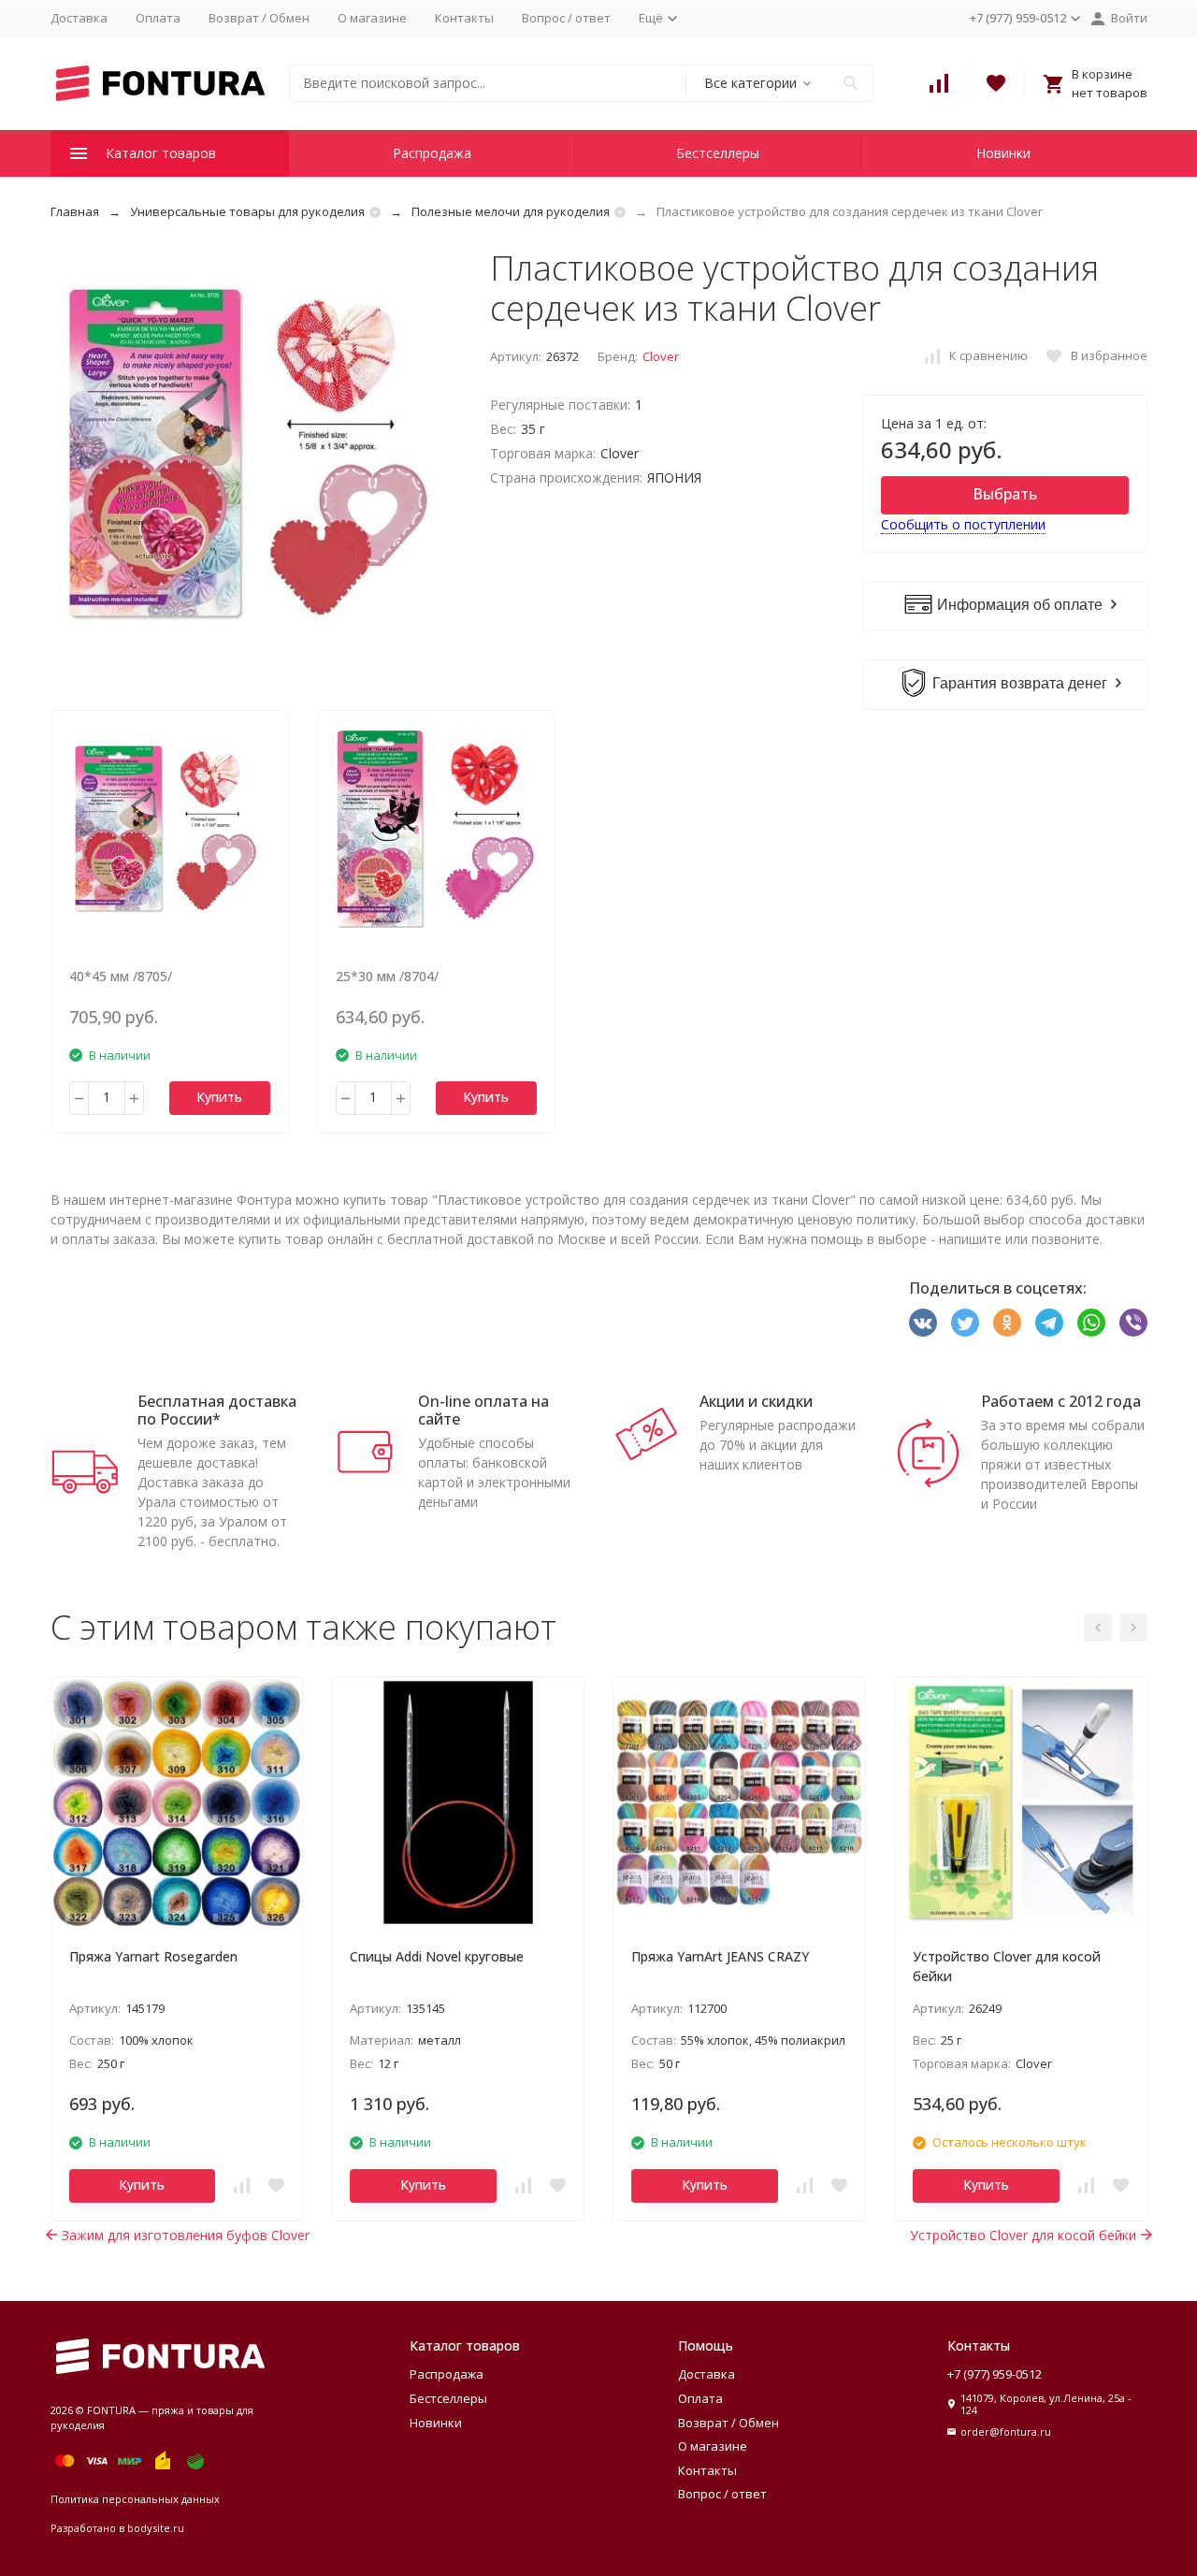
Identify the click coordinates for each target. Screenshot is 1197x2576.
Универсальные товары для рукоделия (247, 211)
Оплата (158, 18)
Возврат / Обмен (259, 18)
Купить (219, 1097)
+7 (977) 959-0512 (995, 2374)
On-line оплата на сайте (483, 1410)
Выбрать (1005, 494)
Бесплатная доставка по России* (217, 1410)
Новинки (1003, 153)
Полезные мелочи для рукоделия (511, 211)
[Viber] (1133, 1323)
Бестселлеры (718, 153)
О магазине (372, 18)
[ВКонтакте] (923, 1323)
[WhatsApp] (1091, 1323)
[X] (965, 1323)
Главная (75, 211)
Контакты (464, 18)
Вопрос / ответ (566, 18)
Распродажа (432, 153)
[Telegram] (1049, 1323)
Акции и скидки (756, 1401)
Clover (661, 356)
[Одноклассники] (1007, 1323)
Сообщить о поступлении (963, 524)
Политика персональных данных (135, 2499)
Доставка (79, 18)
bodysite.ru (156, 2528)
